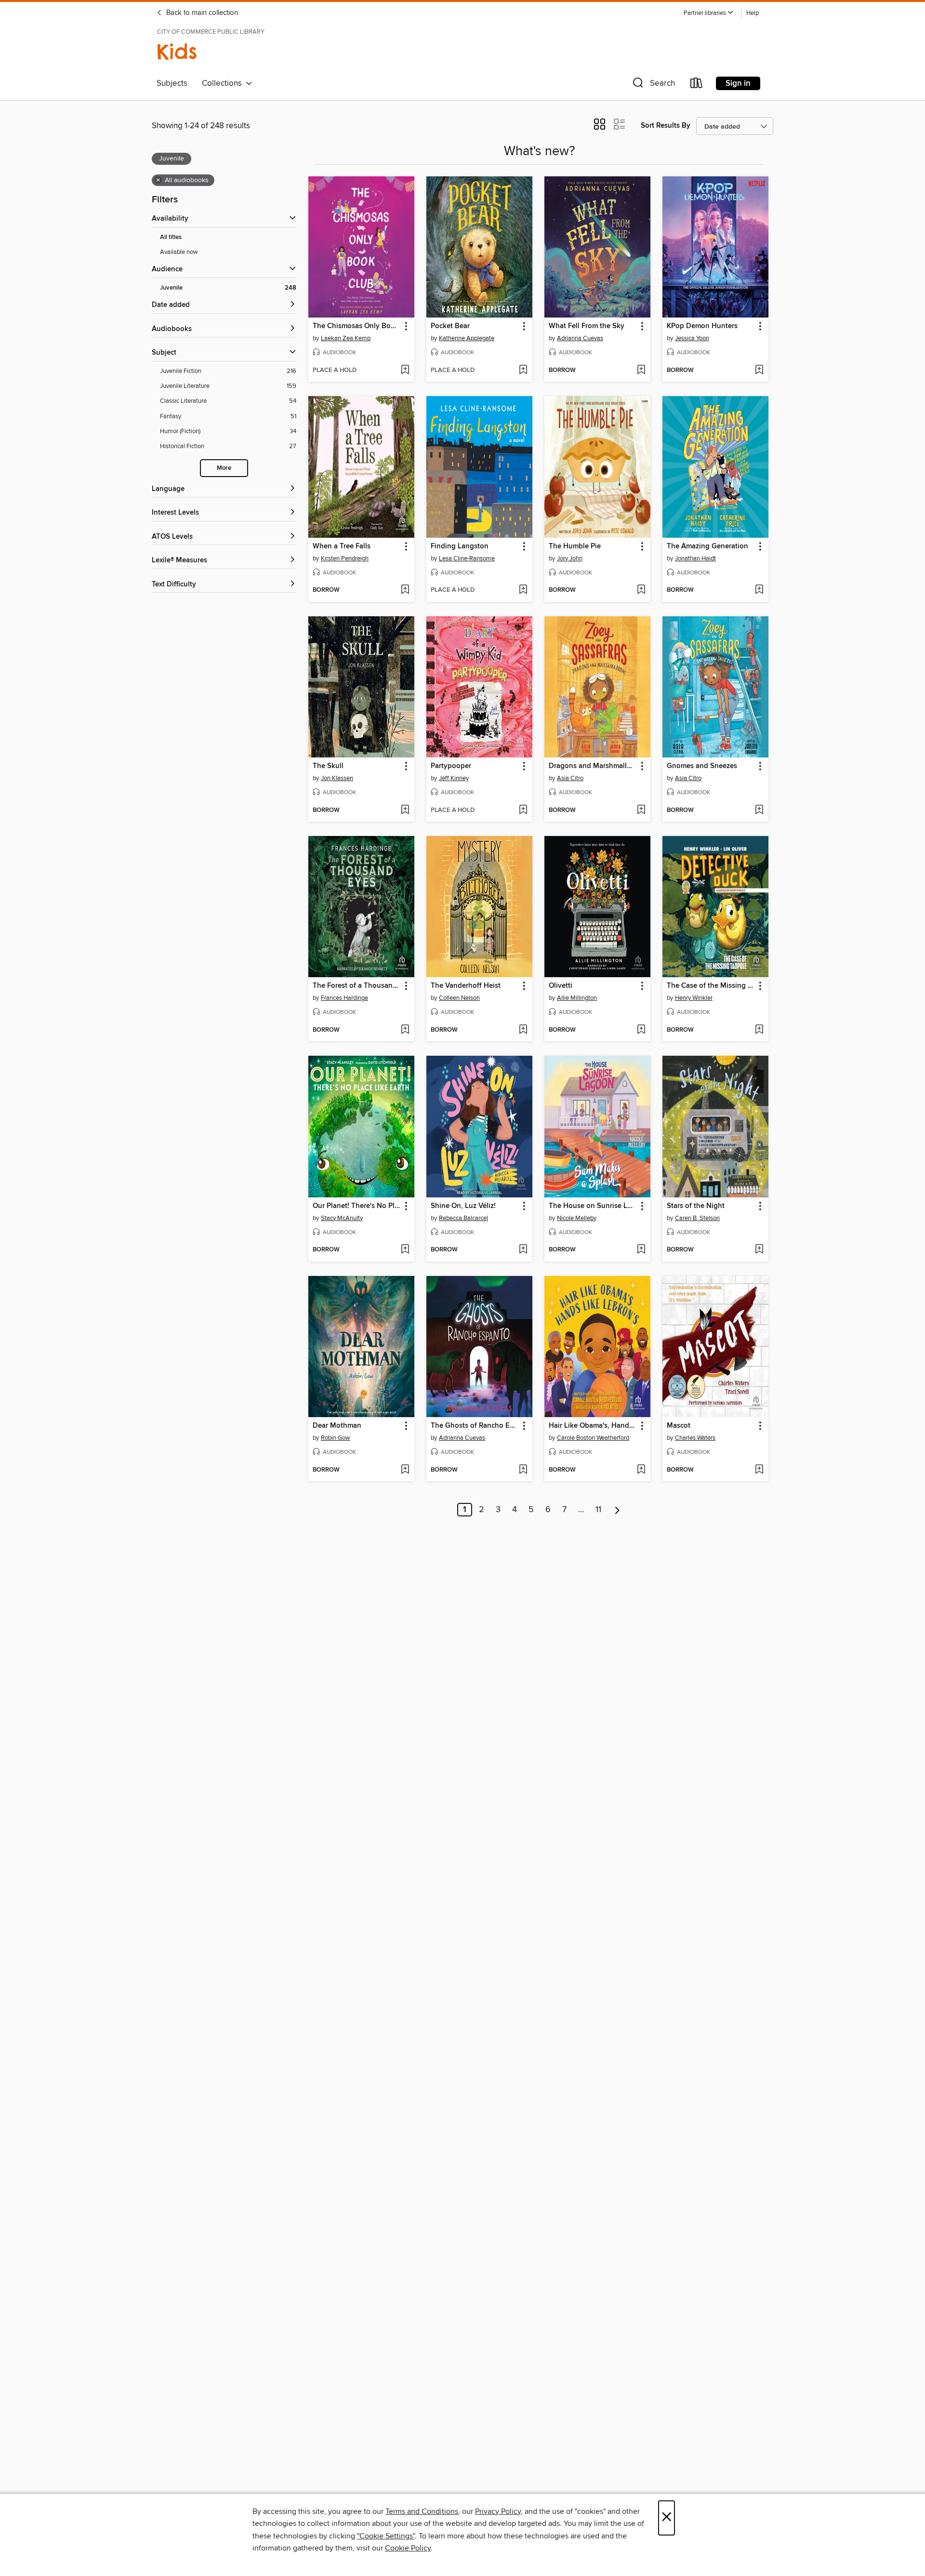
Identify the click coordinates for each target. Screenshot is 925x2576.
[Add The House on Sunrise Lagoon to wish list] (641, 1250)
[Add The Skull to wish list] (405, 810)
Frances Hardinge (344, 998)
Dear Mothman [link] (337, 1426)
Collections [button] (224, 83)
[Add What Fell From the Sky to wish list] (641, 371)
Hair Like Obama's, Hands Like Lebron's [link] (593, 1426)
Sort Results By (666, 126)
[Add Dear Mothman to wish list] (405, 1470)
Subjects (172, 83)
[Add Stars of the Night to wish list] (759, 1250)
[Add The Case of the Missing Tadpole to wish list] (759, 1030)
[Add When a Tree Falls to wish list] (405, 590)
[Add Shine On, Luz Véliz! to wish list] (523, 1250)
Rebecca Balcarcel (463, 1218)
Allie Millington (577, 998)
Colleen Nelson (459, 998)
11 (598, 1510)
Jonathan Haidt (695, 558)
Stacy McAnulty (342, 1218)
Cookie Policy (408, 2548)
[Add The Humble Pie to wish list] (641, 590)
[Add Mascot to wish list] (759, 1470)
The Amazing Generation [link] (707, 546)
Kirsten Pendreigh (345, 558)
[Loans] (697, 85)
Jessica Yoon (692, 338)
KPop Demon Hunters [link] (702, 326)
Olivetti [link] (561, 986)
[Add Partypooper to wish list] (523, 810)
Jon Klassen (337, 778)
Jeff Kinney (454, 778)
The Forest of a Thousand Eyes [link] (357, 986)
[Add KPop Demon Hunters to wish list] (759, 371)
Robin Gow (336, 1438)
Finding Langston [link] (460, 546)
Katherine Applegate (467, 338)
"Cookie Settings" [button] (386, 2536)
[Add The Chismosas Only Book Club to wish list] (405, 371)
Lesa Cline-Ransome (467, 558)
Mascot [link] (679, 1426)
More (224, 468)
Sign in (738, 83)
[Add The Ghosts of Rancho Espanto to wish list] (523, 1470)
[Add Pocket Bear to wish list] (523, 371)
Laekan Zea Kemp (346, 338)
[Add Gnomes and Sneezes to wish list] (759, 810)
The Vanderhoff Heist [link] (466, 986)
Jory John (570, 558)
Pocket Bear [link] (450, 326)
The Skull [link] (328, 766)
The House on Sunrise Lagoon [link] (593, 1206)
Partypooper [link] (451, 766)
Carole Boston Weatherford (593, 1438)
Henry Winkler (694, 998)
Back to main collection (201, 13)
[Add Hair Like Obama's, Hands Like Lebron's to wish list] (641, 1470)
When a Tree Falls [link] (342, 546)
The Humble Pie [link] (575, 546)
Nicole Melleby (577, 1218)
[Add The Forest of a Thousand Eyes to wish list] (405, 1030)
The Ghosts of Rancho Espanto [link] (475, 1426)
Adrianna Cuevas (580, 338)
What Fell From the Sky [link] (587, 326)
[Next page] (617, 1510)
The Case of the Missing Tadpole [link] (711, 986)
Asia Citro (570, 778)
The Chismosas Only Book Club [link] (357, 326)
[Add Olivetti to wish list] (641, 1030)
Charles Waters (695, 1438)
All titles (171, 237)
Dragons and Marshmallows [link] (593, 766)
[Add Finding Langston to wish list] (523, 590)
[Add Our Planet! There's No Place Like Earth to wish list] (405, 1250)
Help (753, 13)
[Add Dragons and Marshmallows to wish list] (641, 810)
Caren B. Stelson (697, 1218)
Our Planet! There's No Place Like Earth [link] (357, 1206)
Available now (179, 252)
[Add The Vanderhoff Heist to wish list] (523, 1030)
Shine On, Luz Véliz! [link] (463, 1206)
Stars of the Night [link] (696, 1206)
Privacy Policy (498, 2511)
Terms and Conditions (422, 2511)
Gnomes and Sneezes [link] (702, 766)
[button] (709, 13)
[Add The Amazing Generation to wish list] (759, 590)
